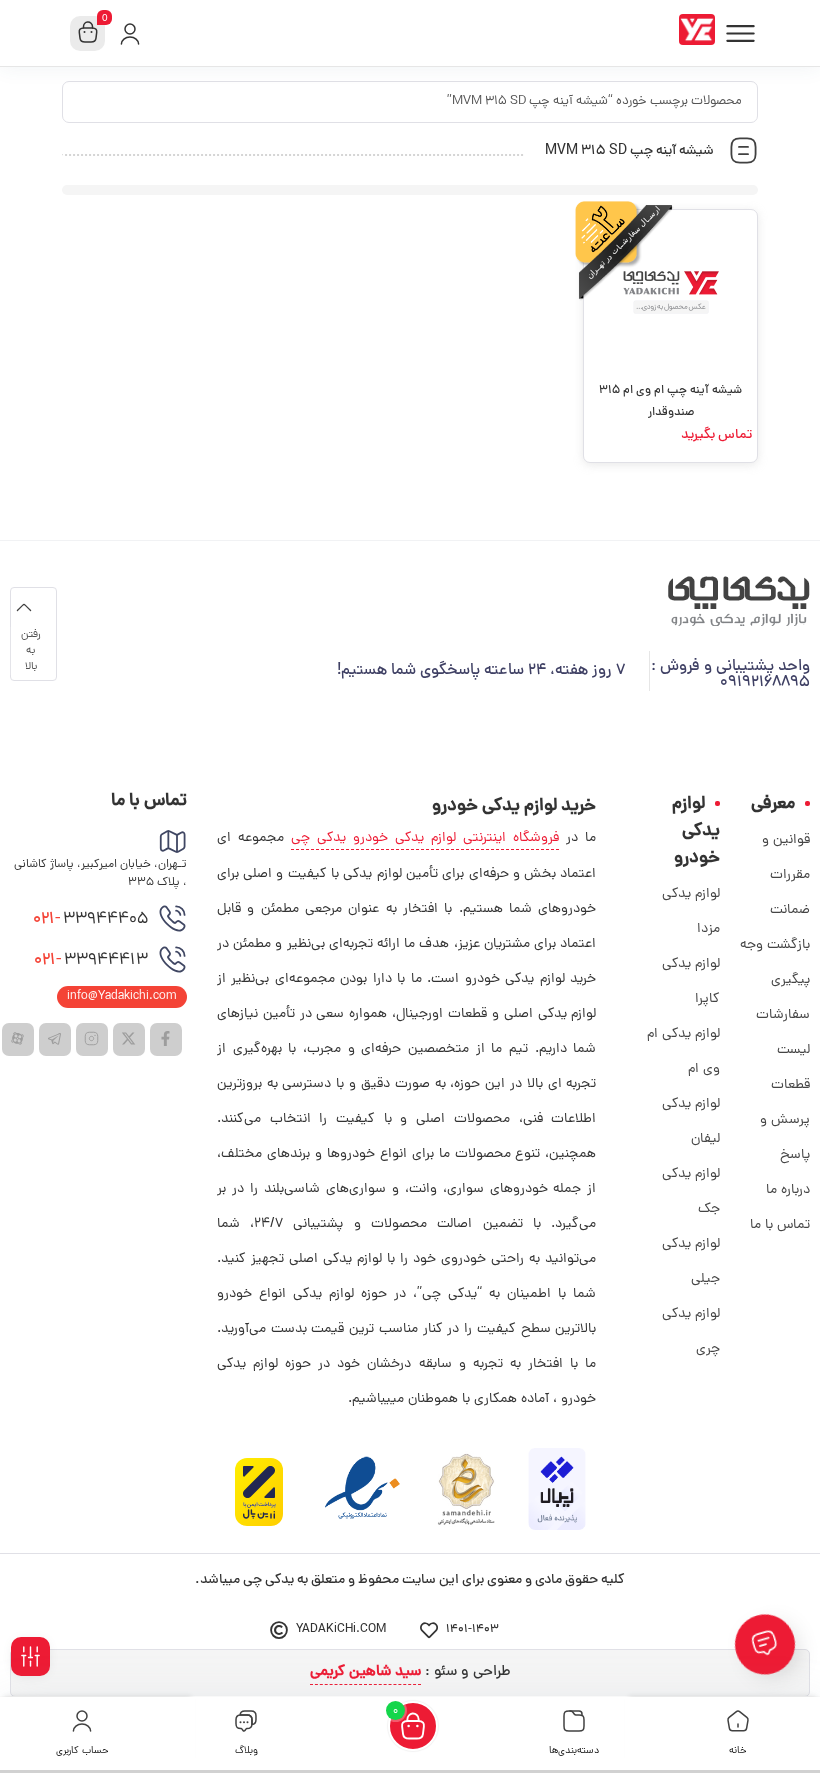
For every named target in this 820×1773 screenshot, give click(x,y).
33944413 (91, 961)
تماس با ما (780, 1225)
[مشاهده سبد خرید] (88, 34)
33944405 (90, 920)
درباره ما (788, 1190)
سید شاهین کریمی (365, 1672)
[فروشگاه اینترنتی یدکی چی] (701, 33)
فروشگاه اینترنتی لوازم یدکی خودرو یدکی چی (425, 838)
